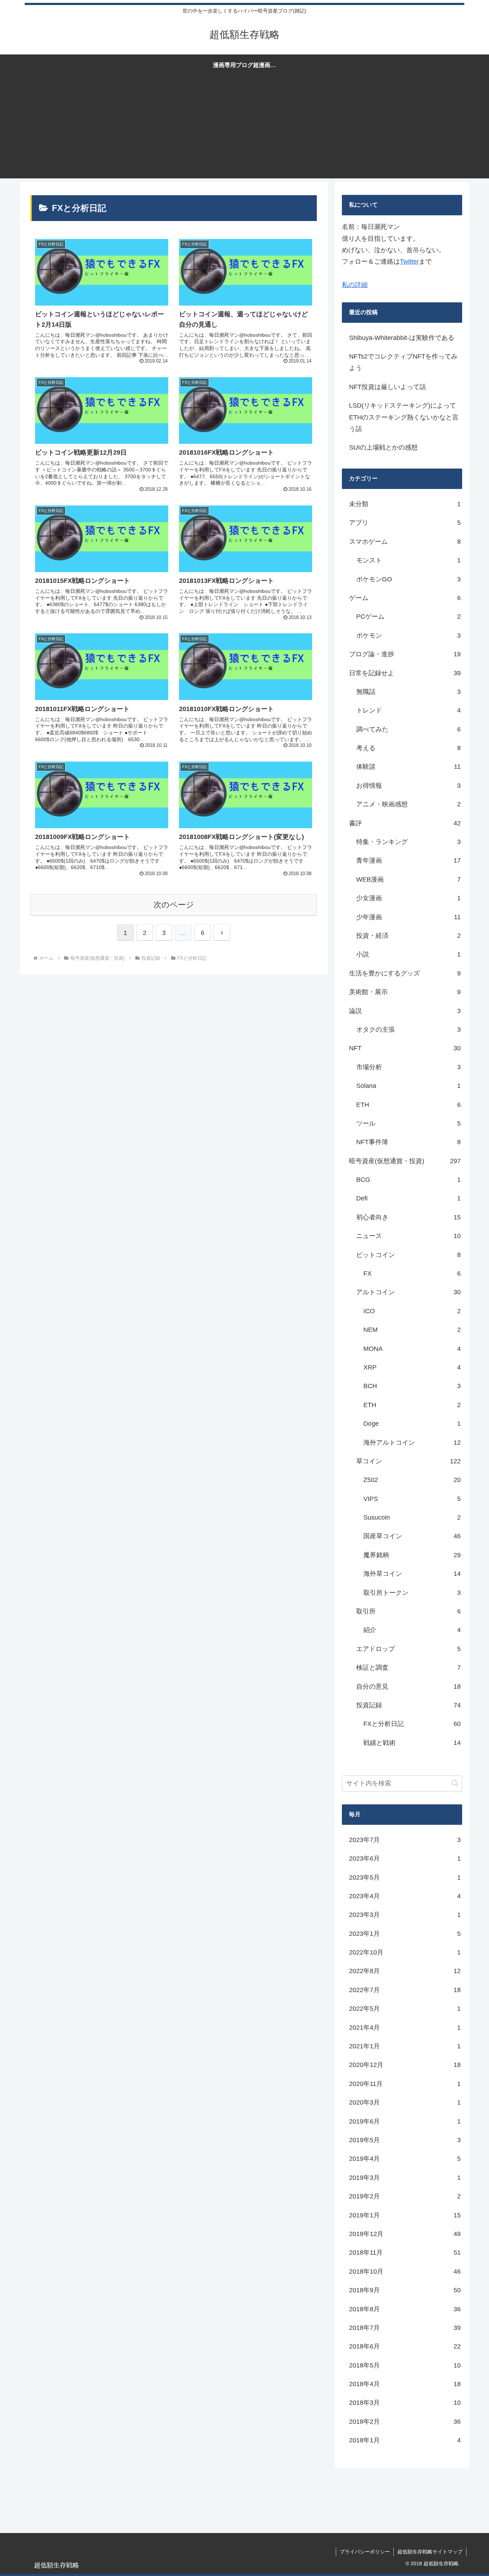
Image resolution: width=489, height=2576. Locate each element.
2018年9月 (405, 2290)
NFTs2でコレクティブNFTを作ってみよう (403, 362)
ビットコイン (408, 1255)
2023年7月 (405, 1840)
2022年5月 (405, 2009)
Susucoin (412, 1517)
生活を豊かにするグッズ (405, 973)
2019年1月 (405, 2215)
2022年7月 (405, 1990)
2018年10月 (405, 2272)
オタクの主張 (408, 1030)
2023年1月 (405, 1934)
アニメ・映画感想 (408, 804)
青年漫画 (408, 860)
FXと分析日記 (412, 1724)
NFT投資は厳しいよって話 (388, 387)
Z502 (412, 1480)
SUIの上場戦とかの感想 (383, 447)
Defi (408, 1198)
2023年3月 (405, 1915)
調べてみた (408, 729)
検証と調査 (408, 1668)
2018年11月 (405, 2253)
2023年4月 (405, 1896)
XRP (412, 1367)
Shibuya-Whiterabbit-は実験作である (402, 338)
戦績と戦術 (412, 1743)
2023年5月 (405, 1877)
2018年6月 (405, 2346)
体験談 (408, 767)
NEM (412, 1330)
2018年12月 (405, 2234)
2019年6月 (405, 2121)
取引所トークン (412, 1593)
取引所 (408, 1611)
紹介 (412, 1630)
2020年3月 (405, 2102)
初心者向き (408, 1217)
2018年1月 (405, 2440)
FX (412, 1273)
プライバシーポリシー (365, 2552)
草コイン (408, 1461)
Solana (408, 1086)
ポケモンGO (408, 579)
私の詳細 (355, 285)
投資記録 (408, 1705)
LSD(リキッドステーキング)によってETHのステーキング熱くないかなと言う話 (404, 417)
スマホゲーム (405, 542)
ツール (408, 1123)
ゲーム (405, 598)
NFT (405, 1048)
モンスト (408, 560)
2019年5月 (405, 2140)
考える (408, 748)
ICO (412, 1311)
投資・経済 (408, 936)
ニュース (408, 1236)
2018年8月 (405, 2309)
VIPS (412, 1499)
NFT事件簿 (408, 1142)
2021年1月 (405, 2046)
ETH (408, 1105)
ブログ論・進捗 (405, 654)
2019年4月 (405, 2159)
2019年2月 (405, 2196)
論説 (405, 1011)
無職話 (408, 692)
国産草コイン (412, 1536)
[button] (455, 1783)
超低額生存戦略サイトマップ (430, 2552)
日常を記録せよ (405, 673)
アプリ (405, 523)
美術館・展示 (405, 992)
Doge (412, 1424)
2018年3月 (405, 2403)
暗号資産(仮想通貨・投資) (405, 1161)
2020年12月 (405, 2065)
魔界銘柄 (412, 1555)
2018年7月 (405, 2328)
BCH (412, 1386)
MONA (412, 1349)
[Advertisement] (245, 128)
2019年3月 (405, 2178)
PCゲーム (408, 617)
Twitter (409, 262)
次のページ (174, 905)
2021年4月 (405, 2028)
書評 (405, 823)
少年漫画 (408, 917)
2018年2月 (405, 2422)
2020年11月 (405, 2084)
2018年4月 (405, 2384)
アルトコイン (408, 1292)
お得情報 (408, 786)
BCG (408, 1180)
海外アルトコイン (412, 1443)
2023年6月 (405, 1858)
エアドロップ (408, 1649)
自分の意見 (408, 1687)
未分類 (405, 504)
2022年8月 (405, 1971)
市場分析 (408, 1067)
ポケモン (408, 635)
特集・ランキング (408, 842)
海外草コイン (412, 1574)
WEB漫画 (408, 879)
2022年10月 (405, 1952)
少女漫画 (408, 898)
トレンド (408, 710)
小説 (408, 954)
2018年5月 (405, 2365)
